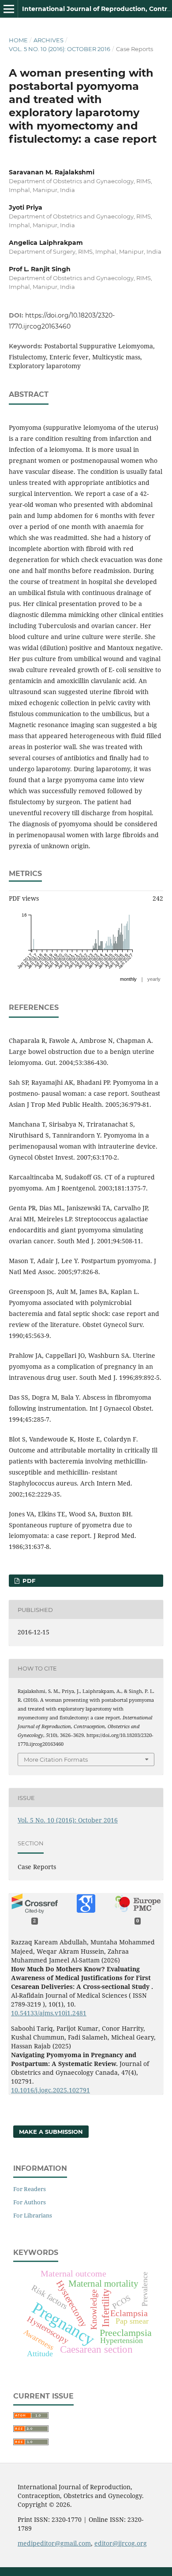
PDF (28, 1581)
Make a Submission (51, 2132)
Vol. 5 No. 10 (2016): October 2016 (60, 49)
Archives (49, 40)
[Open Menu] (9, 9)
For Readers (30, 2189)
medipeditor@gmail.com (54, 2543)
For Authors (30, 2202)
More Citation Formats (56, 1759)
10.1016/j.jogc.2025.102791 (50, 2090)
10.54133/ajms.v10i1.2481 (49, 2013)
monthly (128, 979)
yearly (154, 979)
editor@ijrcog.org (121, 2543)
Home (18, 40)
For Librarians (33, 2215)
